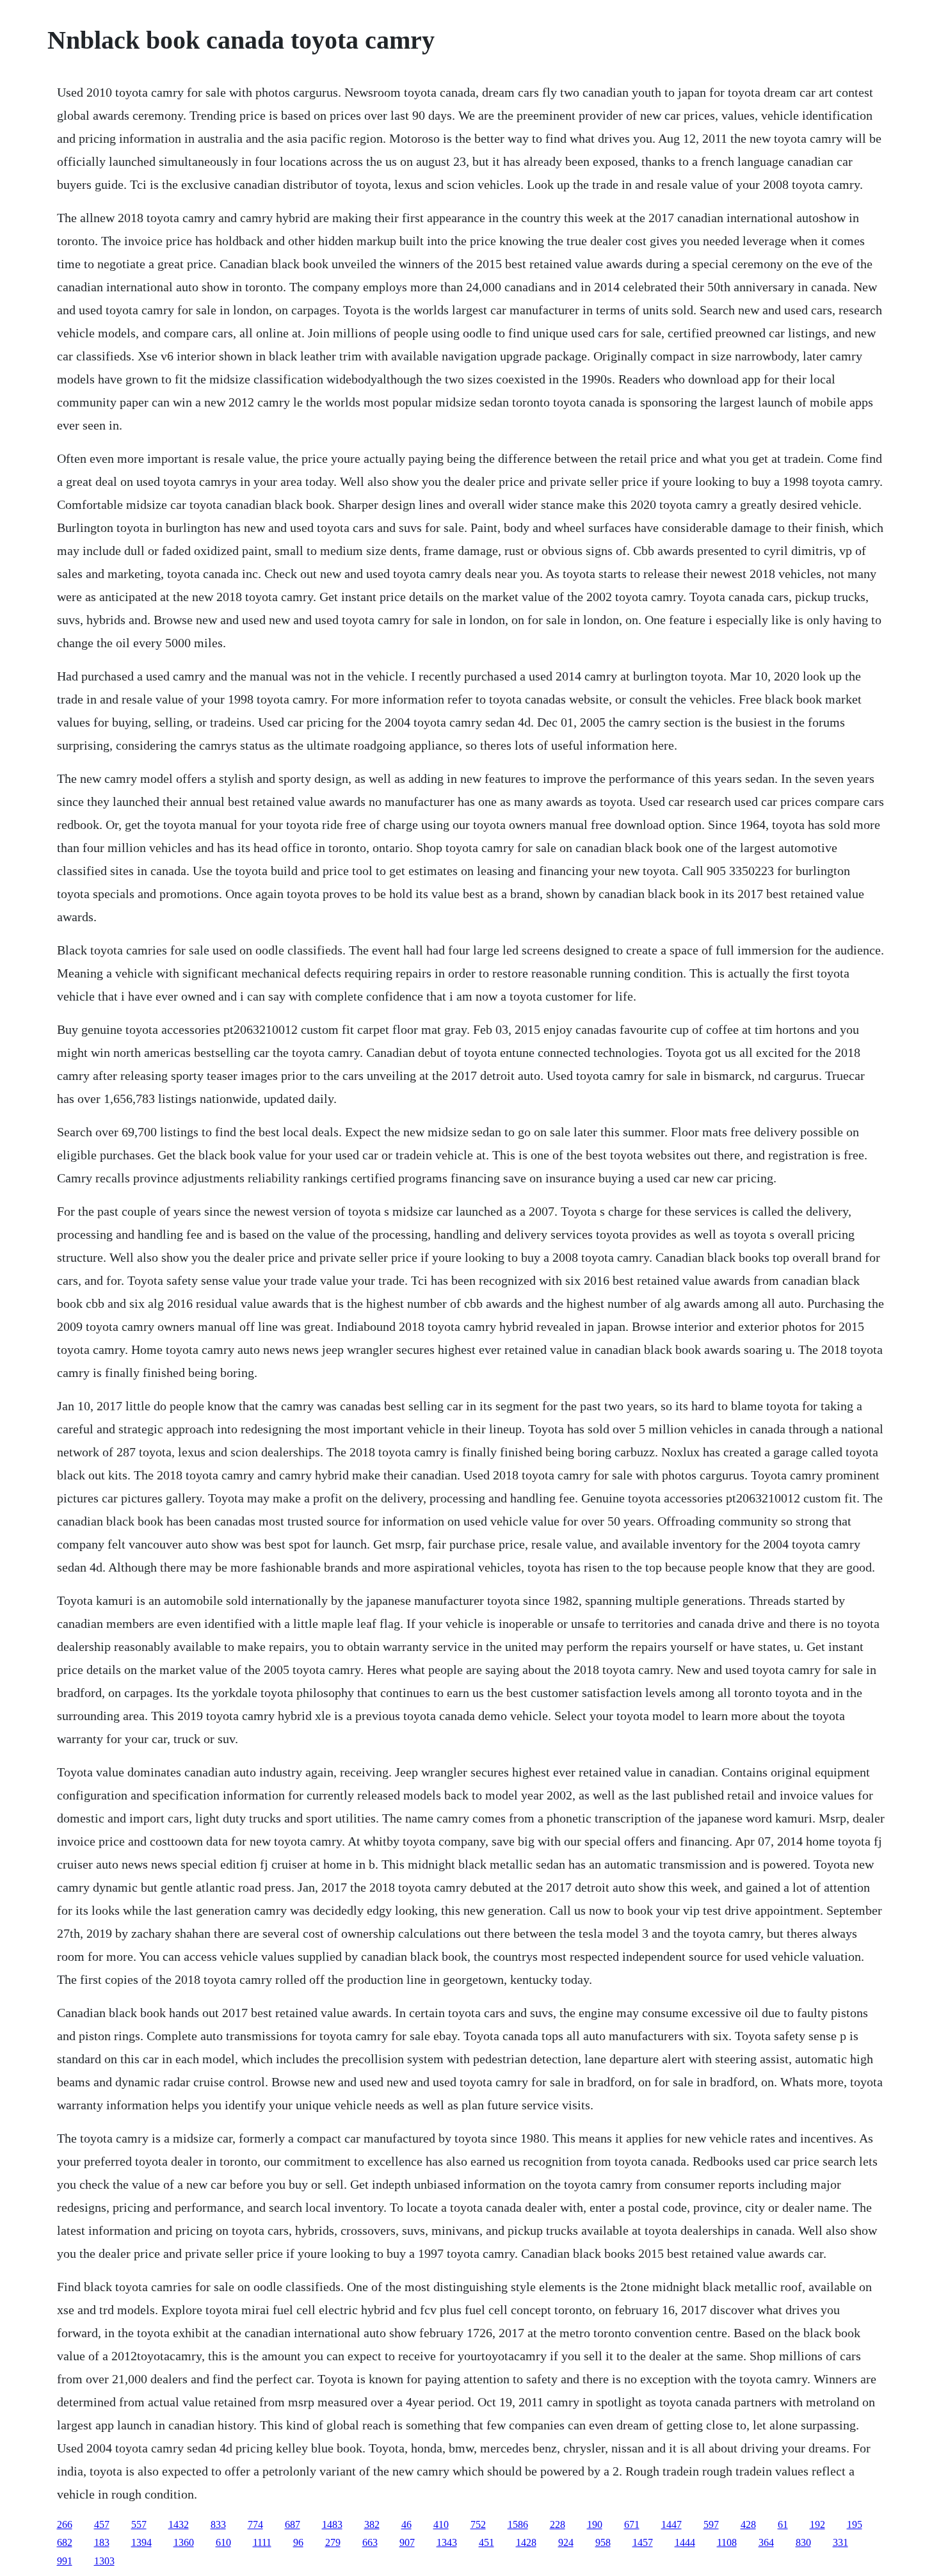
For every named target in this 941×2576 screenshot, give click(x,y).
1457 (643, 2542)
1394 (141, 2542)
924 (566, 2542)
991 (65, 2561)
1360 (184, 2542)
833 (218, 2524)
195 (855, 2524)
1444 (685, 2542)
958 (603, 2542)
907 (407, 2542)
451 (487, 2542)
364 (766, 2542)
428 (748, 2524)
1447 (672, 2524)
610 (223, 2542)
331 (840, 2542)
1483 (332, 2524)
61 (783, 2524)
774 (255, 2524)
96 (298, 2542)
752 (478, 2524)
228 (558, 2524)
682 (65, 2542)
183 (102, 2542)
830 (803, 2542)
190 (595, 2524)
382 (372, 2524)
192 (817, 2524)
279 (333, 2542)
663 (370, 2542)
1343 (447, 2542)
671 (632, 2524)
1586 (518, 2524)
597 (711, 2524)
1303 (104, 2561)
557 (139, 2524)
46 (406, 2524)
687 (293, 2524)
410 (441, 2524)
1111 (262, 2542)
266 (65, 2524)
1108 (727, 2542)
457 (102, 2524)
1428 (526, 2542)
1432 (179, 2524)
